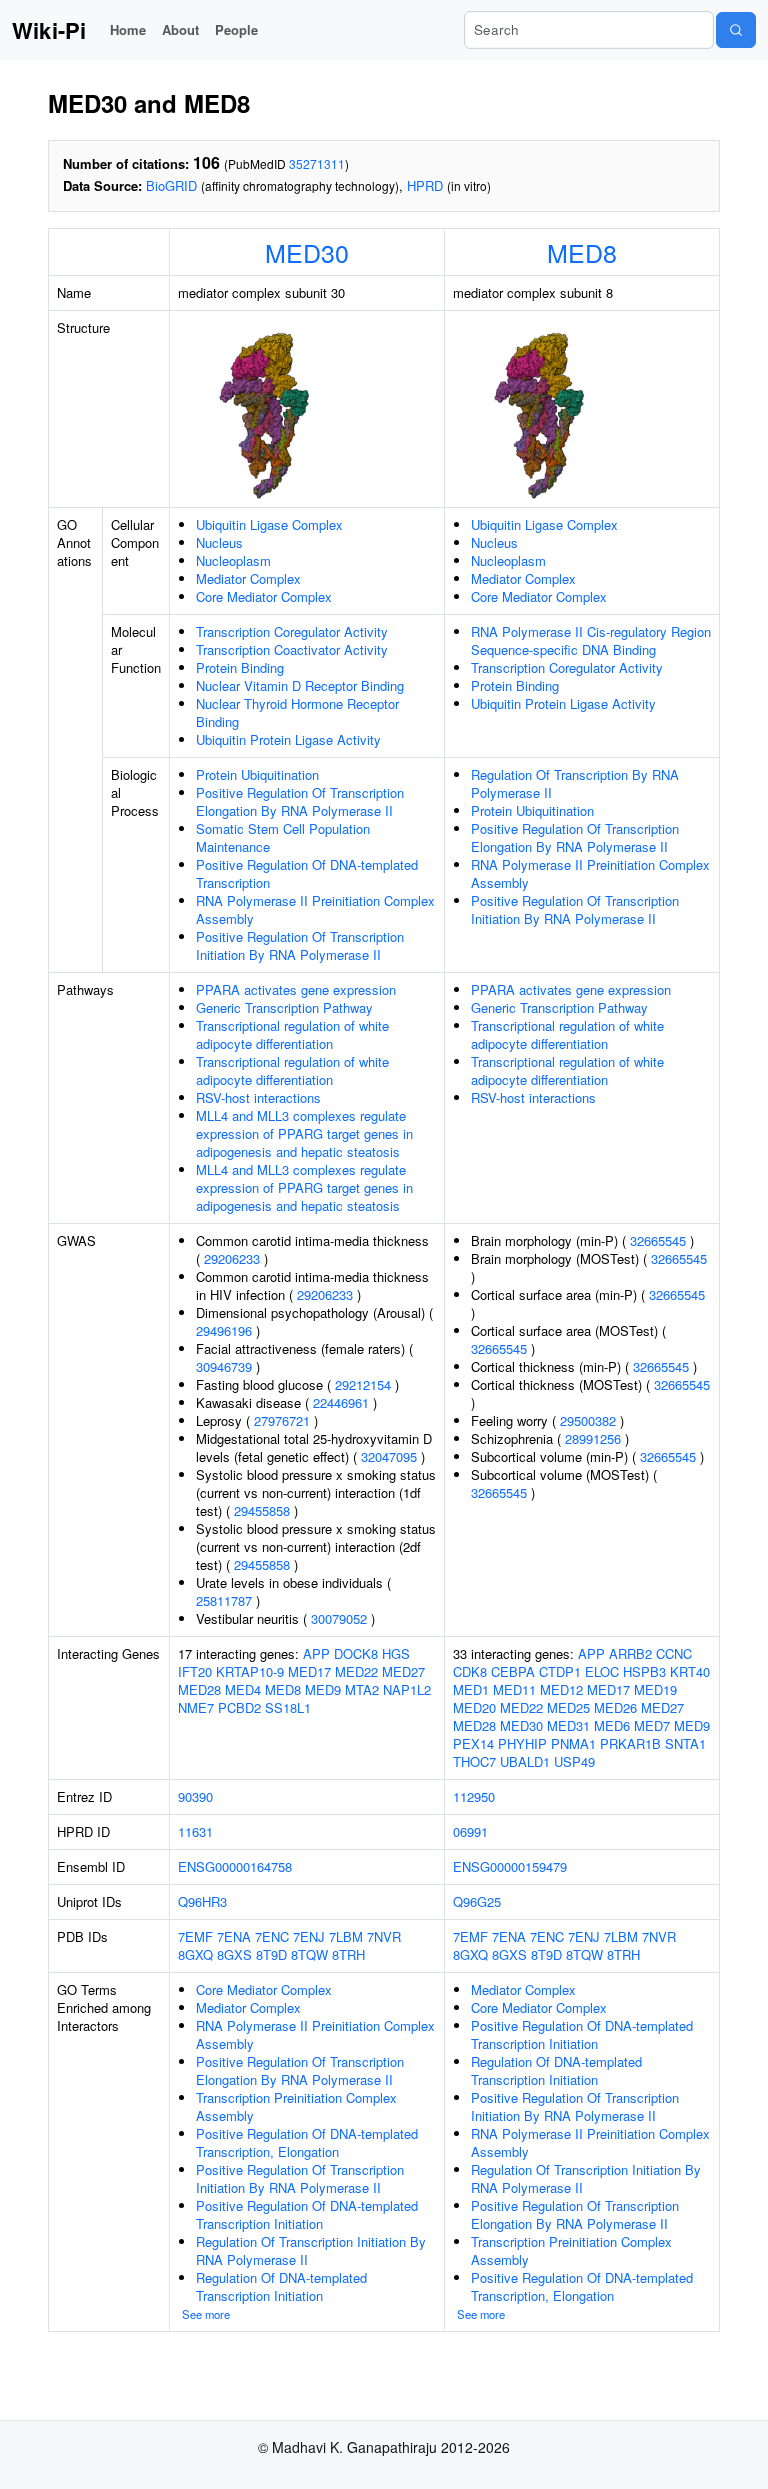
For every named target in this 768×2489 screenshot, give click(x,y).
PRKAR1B (630, 1743)
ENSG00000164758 (235, 1866)
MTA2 (362, 1689)
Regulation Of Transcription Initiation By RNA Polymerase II (311, 2250)
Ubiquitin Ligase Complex (269, 524)
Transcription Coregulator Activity (292, 631)
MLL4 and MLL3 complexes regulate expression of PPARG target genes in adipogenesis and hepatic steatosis (304, 1133)
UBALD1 (525, 1761)
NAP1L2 (407, 1689)
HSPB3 (644, 1671)
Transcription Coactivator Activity (292, 649)
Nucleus (219, 542)
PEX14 (473, 1743)
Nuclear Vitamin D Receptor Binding (300, 685)
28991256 (593, 1438)
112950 (474, 1796)
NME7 (196, 1707)
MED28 (199, 1689)
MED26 (615, 1707)
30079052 (339, 1618)
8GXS (234, 1954)
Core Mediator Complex (264, 596)
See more (206, 2314)
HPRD (425, 185)
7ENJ (309, 1936)
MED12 (561, 1689)
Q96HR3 (202, 1901)
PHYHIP (522, 1743)
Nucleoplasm (233, 560)
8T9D (271, 1954)
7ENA (234, 1936)
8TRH (348, 1954)
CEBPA (513, 1671)
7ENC (272, 1936)
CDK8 (470, 1671)
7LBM (346, 1936)
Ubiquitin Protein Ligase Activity (288, 739)
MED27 (403, 1671)
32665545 (658, 1240)
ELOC (602, 1671)
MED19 (655, 1689)
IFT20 (195, 1671)
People (236, 29)
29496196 (224, 1330)
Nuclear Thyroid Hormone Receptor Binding (297, 712)
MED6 (612, 1725)
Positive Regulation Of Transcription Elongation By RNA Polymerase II (300, 801)
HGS (396, 1653)
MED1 (471, 1689)
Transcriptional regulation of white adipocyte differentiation (292, 1034)
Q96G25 (477, 1901)
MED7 (652, 1725)
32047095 (389, 1456)
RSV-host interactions (258, 1097)
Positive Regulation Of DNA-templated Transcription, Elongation (307, 2142)
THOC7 (474, 1761)
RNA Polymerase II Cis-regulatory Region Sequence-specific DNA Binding (591, 640)
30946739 (224, 1366)
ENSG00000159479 (510, 1866)
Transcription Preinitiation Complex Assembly (296, 2106)
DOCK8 (356, 1653)
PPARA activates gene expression (296, 989)
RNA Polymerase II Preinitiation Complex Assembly (315, 909)
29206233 (232, 1258)
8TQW (309, 1954)
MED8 (582, 252)
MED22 (356, 1671)
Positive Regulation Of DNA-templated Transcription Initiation (307, 2214)
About (180, 29)
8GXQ (195, 1954)
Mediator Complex (248, 578)
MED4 (243, 1689)
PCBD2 (239, 1707)
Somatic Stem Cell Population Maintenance (283, 837)
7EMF (195, 1936)
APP (316, 1653)
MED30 (307, 252)
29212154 (363, 1384)
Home (128, 29)
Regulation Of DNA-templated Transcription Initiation (281, 2286)
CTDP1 (560, 1671)
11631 (195, 1831)
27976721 (282, 1420)
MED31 (568, 1725)
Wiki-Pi (49, 30)
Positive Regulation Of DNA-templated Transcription (307, 873)
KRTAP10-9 (250, 1671)
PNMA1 (573, 1743)
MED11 (514, 1689)
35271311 (317, 163)
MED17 (309, 1671)
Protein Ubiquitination (257, 774)
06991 (470, 1831)
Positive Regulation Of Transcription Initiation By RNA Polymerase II (300, 945)
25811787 (224, 1600)
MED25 (568, 1707)
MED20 (474, 1707)
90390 (195, 1796)
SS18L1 (288, 1707)
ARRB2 (630, 1653)
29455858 (262, 1510)
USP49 (574, 1761)
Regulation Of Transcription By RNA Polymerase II (575, 783)
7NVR (384, 1936)
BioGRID (171, 185)
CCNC (674, 1653)
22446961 (341, 1402)
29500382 (588, 1420)
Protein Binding (240, 667)
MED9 (323, 1689)
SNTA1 (685, 1743)
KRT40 (690, 1671)
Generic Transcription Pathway (284, 1007)
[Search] (736, 30)
